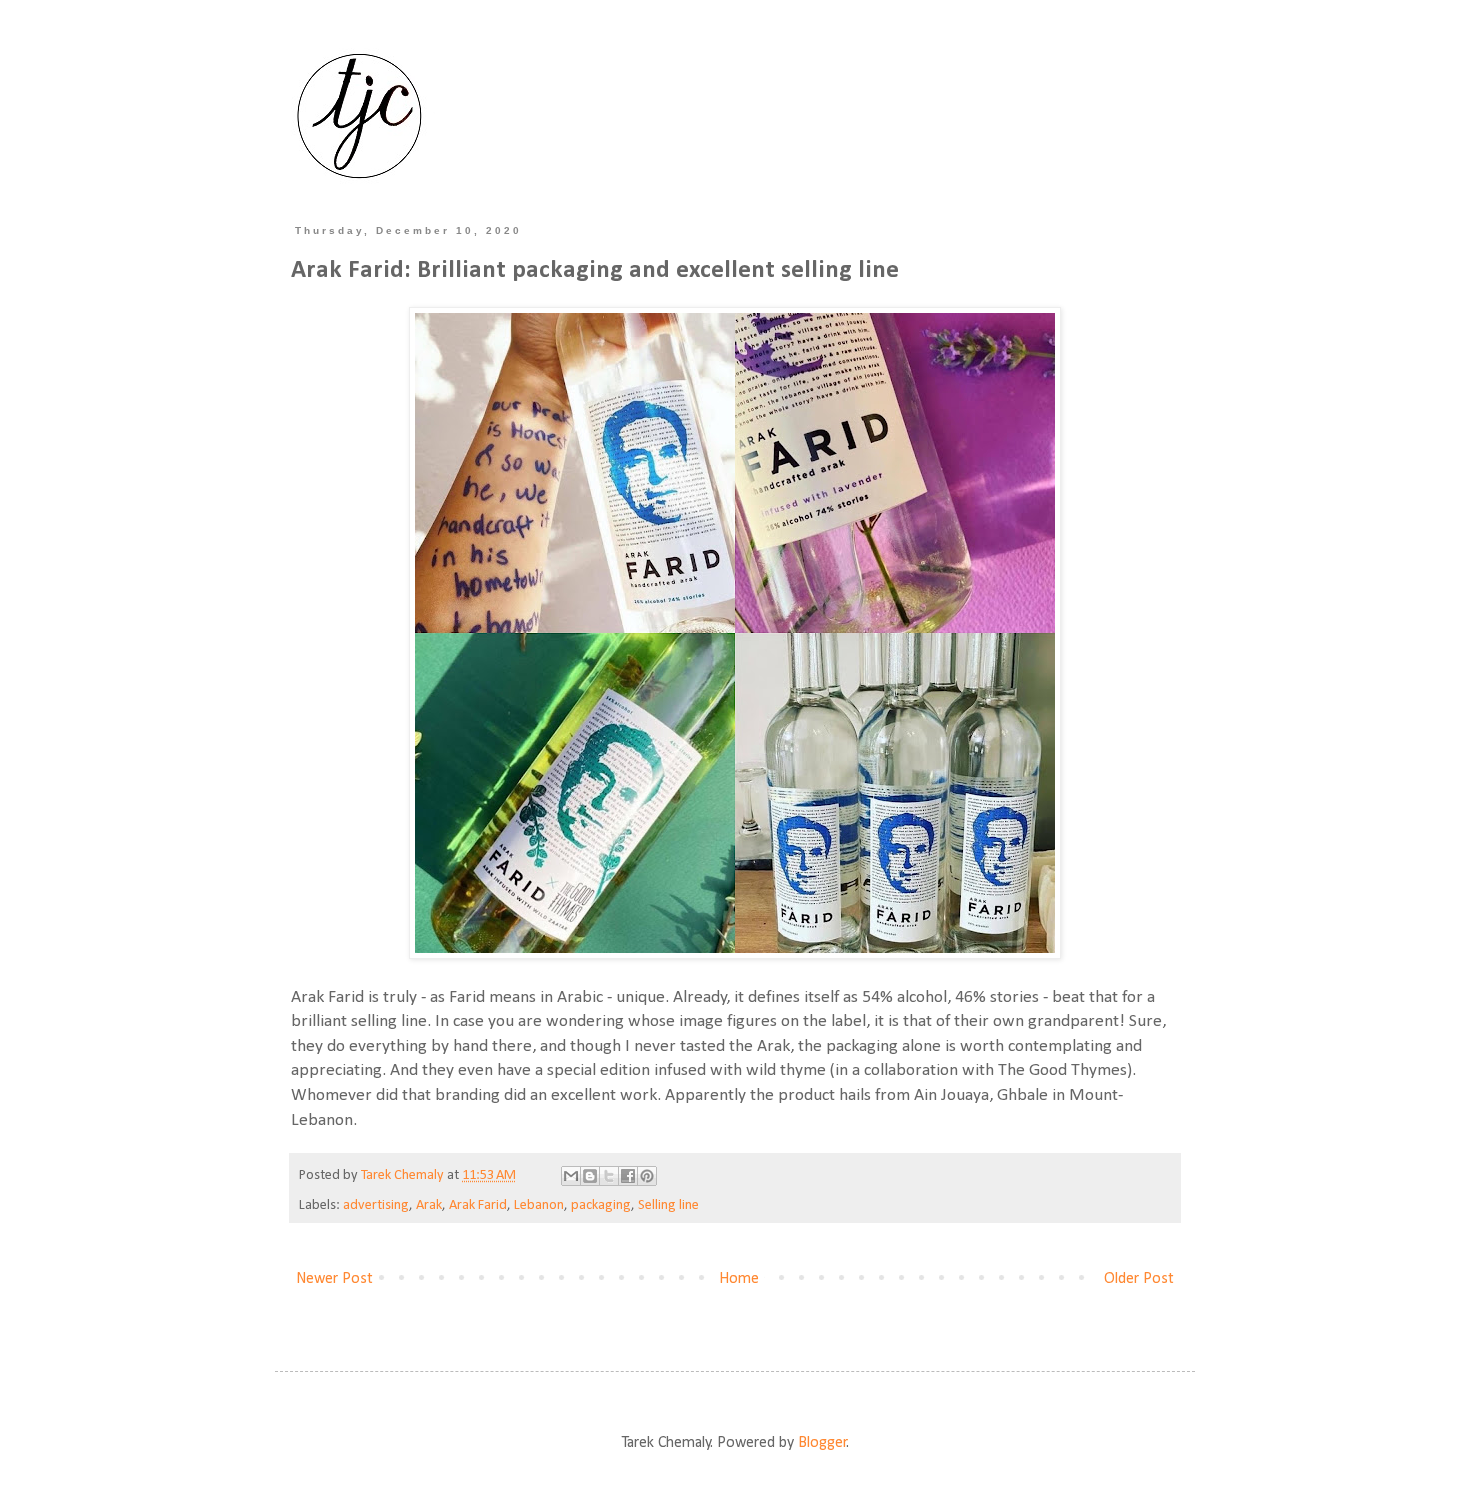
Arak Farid (478, 1205)
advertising (376, 1205)
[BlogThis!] (590, 1176)
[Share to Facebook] (628, 1176)
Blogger (822, 1443)
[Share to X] (609, 1176)
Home (739, 1279)
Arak (429, 1205)
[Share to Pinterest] (647, 1176)
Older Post (1139, 1279)
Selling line (668, 1205)
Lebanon (539, 1205)
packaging (601, 1205)
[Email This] (571, 1176)
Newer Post (334, 1279)
